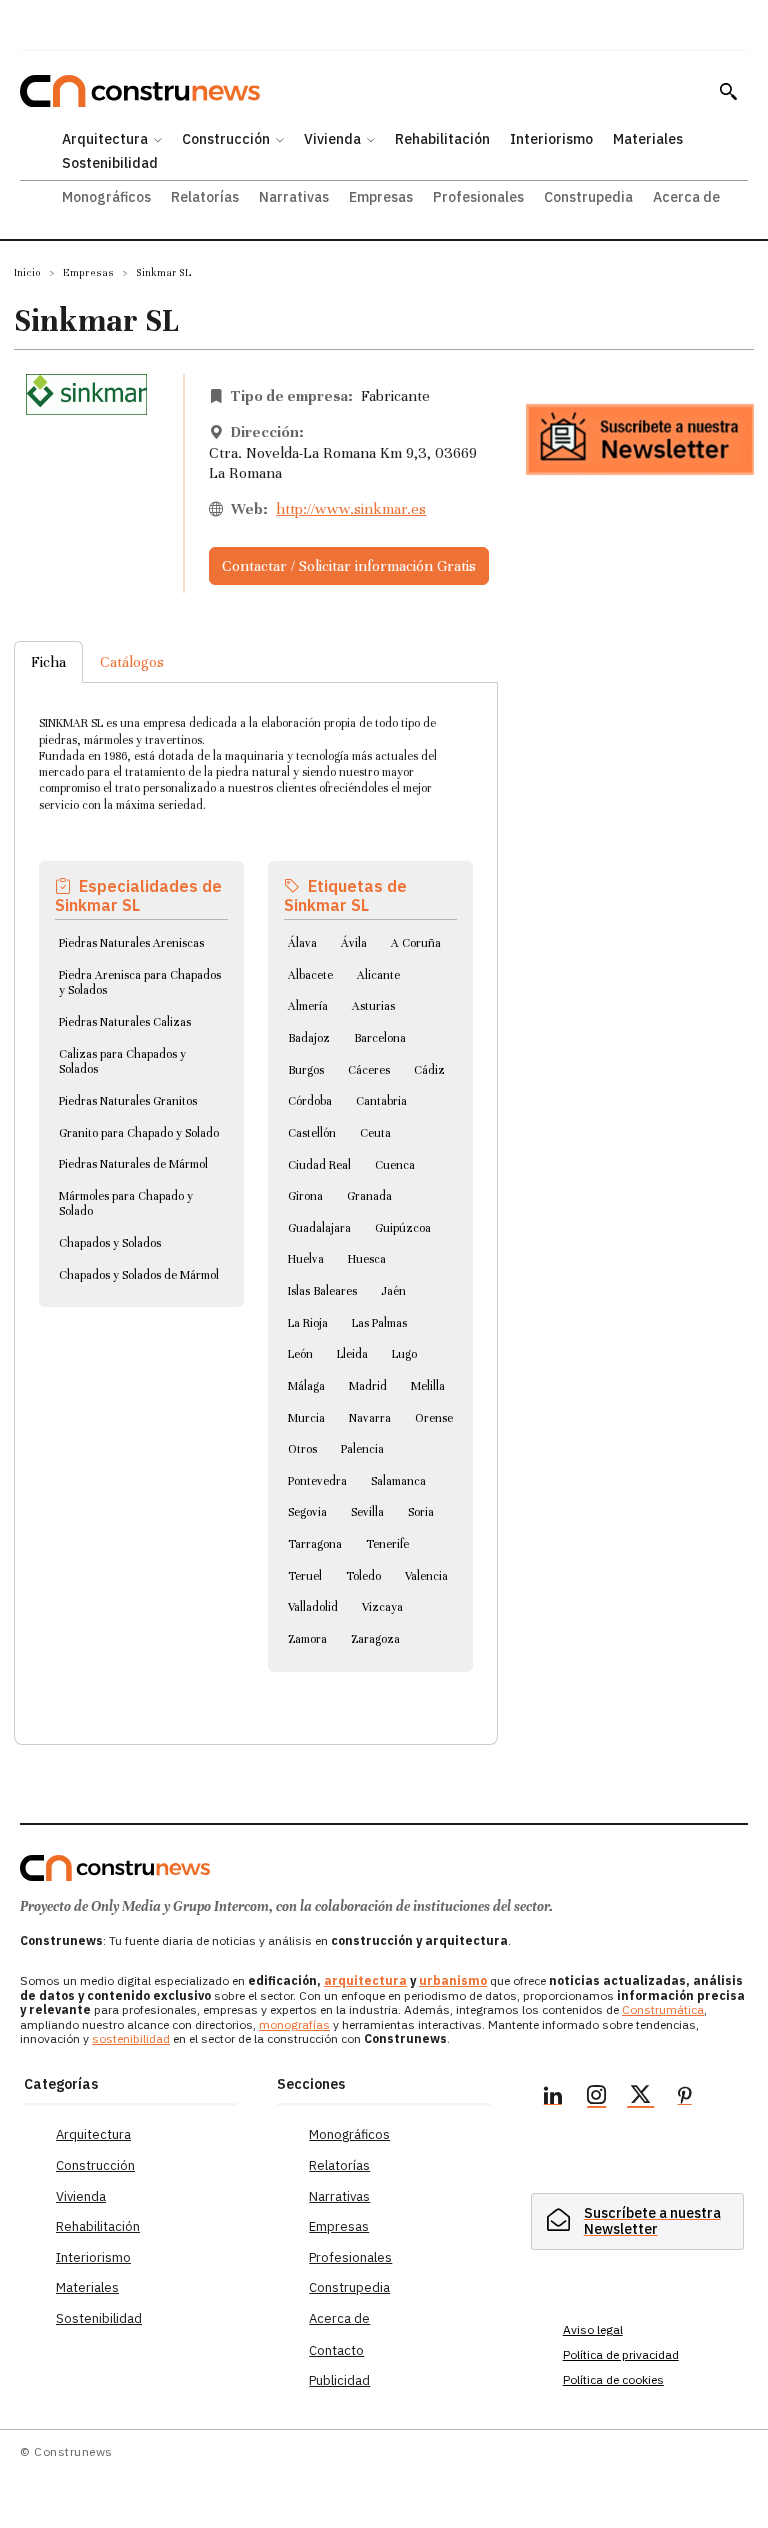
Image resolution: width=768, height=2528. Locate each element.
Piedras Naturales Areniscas (131, 943)
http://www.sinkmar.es (351, 509)
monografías (294, 2024)
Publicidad (339, 2380)
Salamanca (398, 1481)
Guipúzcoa (403, 1228)
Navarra (370, 1418)
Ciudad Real (319, 1165)
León (300, 1354)
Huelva (306, 1259)
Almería (308, 1006)
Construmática (663, 2009)
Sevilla (367, 1512)
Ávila (354, 943)
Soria (421, 1512)
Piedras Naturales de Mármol (133, 1164)
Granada (369, 1196)
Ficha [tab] (48, 662)
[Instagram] (597, 2098)
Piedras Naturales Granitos (128, 1101)
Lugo (404, 1354)
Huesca (367, 1259)
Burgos (306, 1070)
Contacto (336, 2350)
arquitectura (365, 1980)
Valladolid (313, 1607)
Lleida (352, 1354)
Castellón (312, 1133)
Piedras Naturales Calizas (125, 1022)
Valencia (426, 1576)
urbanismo (453, 1980)
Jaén (393, 1291)
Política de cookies (613, 2379)
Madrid (368, 1386)
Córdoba (310, 1101)
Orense (434, 1418)
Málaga (306, 1386)
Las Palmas (379, 1323)
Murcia (306, 1418)
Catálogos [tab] (132, 662)
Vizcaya (382, 1607)
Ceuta (375, 1133)
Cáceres (369, 1070)
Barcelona (380, 1038)
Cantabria (381, 1101)
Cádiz (429, 1070)
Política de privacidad (621, 2354)
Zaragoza (375, 1639)
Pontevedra (317, 1481)
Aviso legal (593, 2329)
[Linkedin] (553, 2098)
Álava (302, 943)
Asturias (373, 1006)
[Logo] (115, 1868)
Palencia (362, 1449)
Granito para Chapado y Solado (139, 1133)
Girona (305, 1196)
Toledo (363, 1576)
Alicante (378, 975)
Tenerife (387, 1544)
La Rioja (308, 1323)
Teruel (305, 1576)
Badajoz (309, 1038)
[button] (728, 91)
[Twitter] (641, 2098)
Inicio (27, 272)
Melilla (428, 1386)
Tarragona (315, 1544)
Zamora (307, 1639)
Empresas (88, 272)
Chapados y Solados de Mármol (139, 1275)
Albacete (310, 975)
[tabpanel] (256, 1189)
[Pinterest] (685, 2098)
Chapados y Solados (110, 1243)
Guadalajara (319, 1228)
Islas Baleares (322, 1291)
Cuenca (395, 1165)
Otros (302, 1449)
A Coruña (416, 943)
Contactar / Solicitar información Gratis (349, 566)
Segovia (307, 1512)
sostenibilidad (131, 2038)
